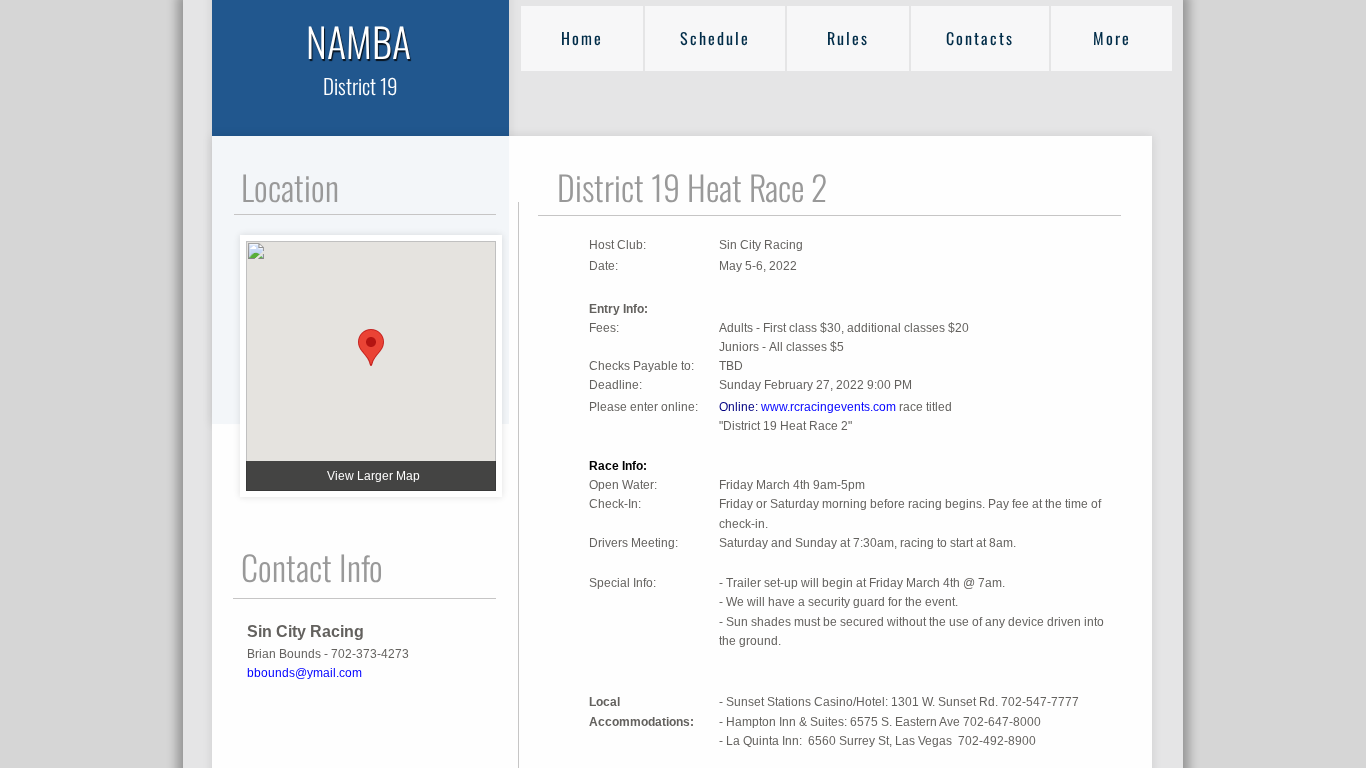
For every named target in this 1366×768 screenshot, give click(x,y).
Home (582, 38)
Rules (848, 38)
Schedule (715, 38)
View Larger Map (373, 476)
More (1112, 38)
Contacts (980, 38)
